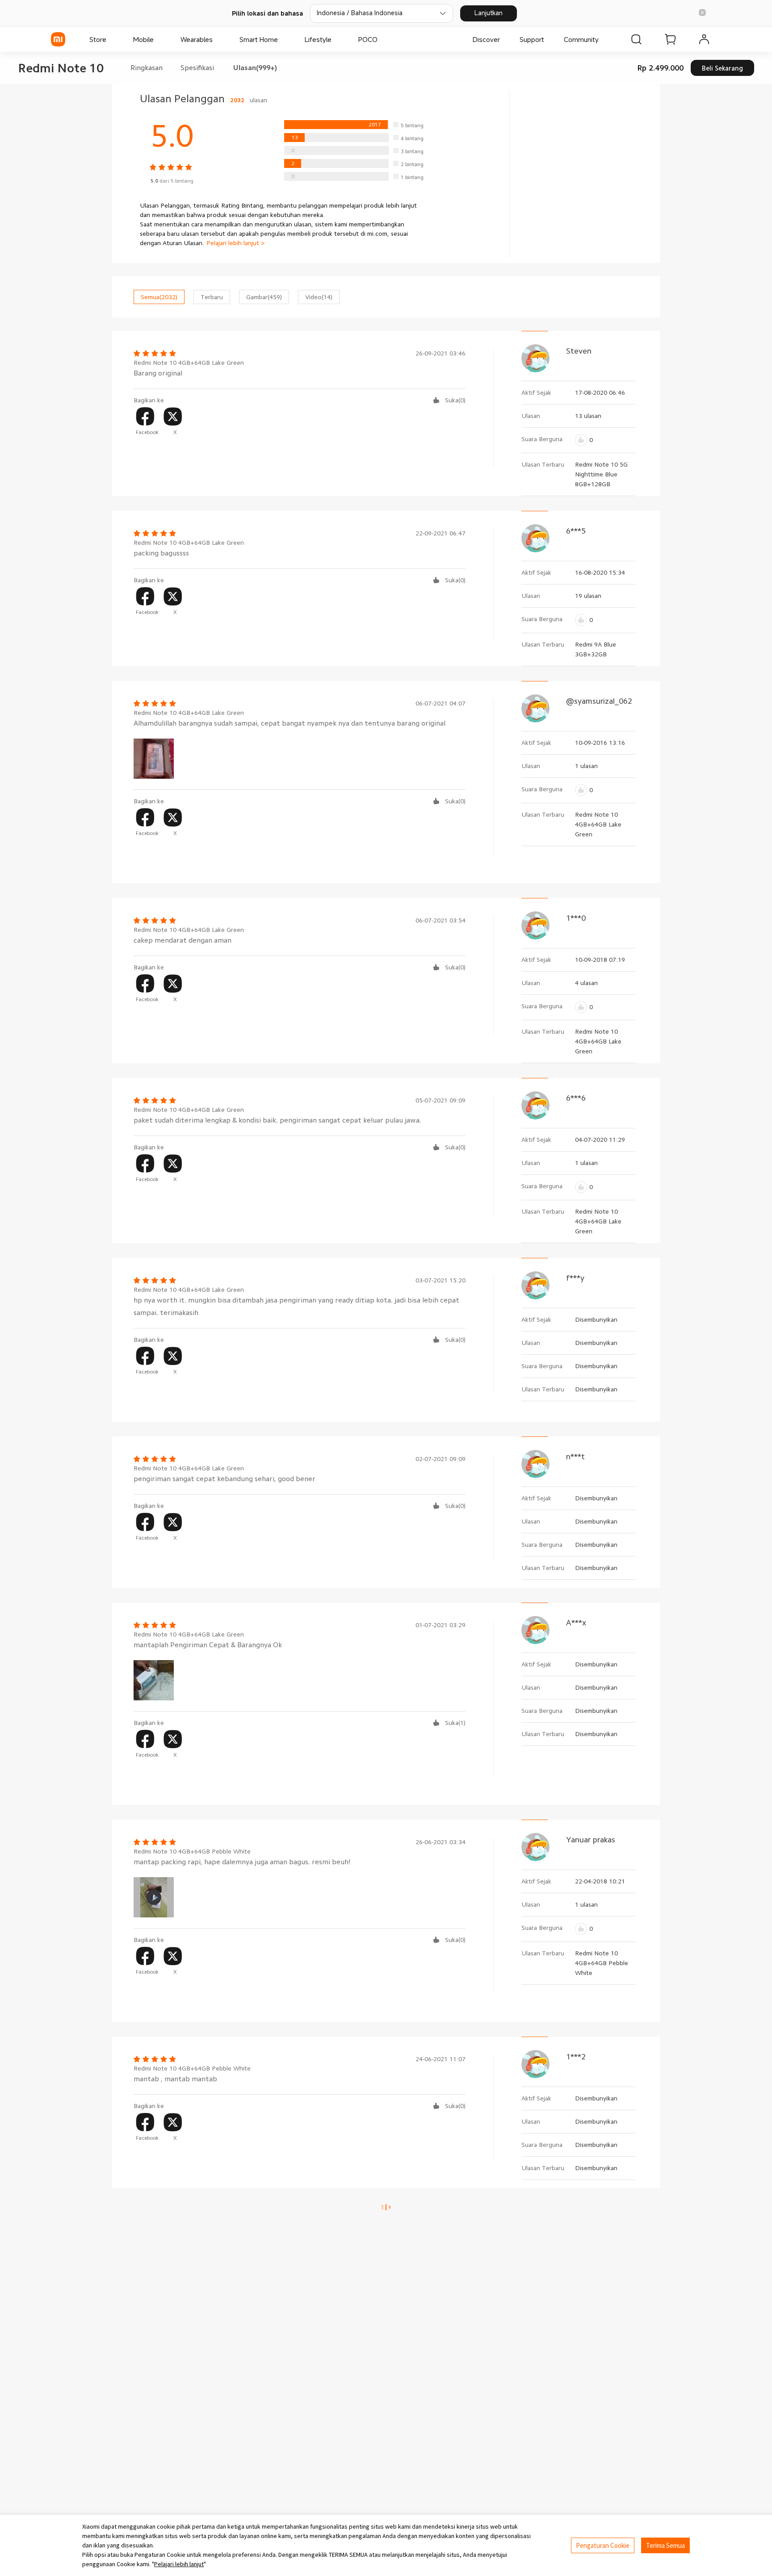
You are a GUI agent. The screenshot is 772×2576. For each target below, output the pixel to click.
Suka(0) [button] (455, 400)
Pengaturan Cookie (603, 2545)
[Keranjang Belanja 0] (670, 39)
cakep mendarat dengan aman (183, 940)
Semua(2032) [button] (159, 297)
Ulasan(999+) (255, 68)
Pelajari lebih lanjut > (236, 243)
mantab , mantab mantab (175, 2079)
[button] (702, 13)
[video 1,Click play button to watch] (154, 1897)
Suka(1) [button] (455, 1723)
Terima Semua (665, 2545)
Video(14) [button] (319, 297)
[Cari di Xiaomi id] (636, 39)
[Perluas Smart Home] (282, 39)
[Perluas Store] (111, 39)
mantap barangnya (164, 2245)
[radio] (354, 125)
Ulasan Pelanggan (203, 99)
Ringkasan (147, 68)
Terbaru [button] (212, 297)
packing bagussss (161, 553)
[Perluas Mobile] (158, 39)
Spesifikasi (197, 68)
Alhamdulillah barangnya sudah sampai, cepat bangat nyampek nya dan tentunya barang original (289, 723)
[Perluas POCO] (382, 39)
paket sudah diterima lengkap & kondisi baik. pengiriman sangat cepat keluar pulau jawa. (277, 1120)
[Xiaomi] (58, 39)
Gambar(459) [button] (264, 297)
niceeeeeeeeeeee (162, 2425)
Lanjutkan (489, 13)
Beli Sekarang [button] (722, 68)
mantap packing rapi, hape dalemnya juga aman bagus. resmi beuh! (242, 1862)
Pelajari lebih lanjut (179, 2564)
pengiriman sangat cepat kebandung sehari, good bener (224, 1479)
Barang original (158, 373)
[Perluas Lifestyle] (336, 39)
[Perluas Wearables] (217, 39)
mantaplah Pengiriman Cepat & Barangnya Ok (208, 1645)
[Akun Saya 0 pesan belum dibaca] (704, 39)
